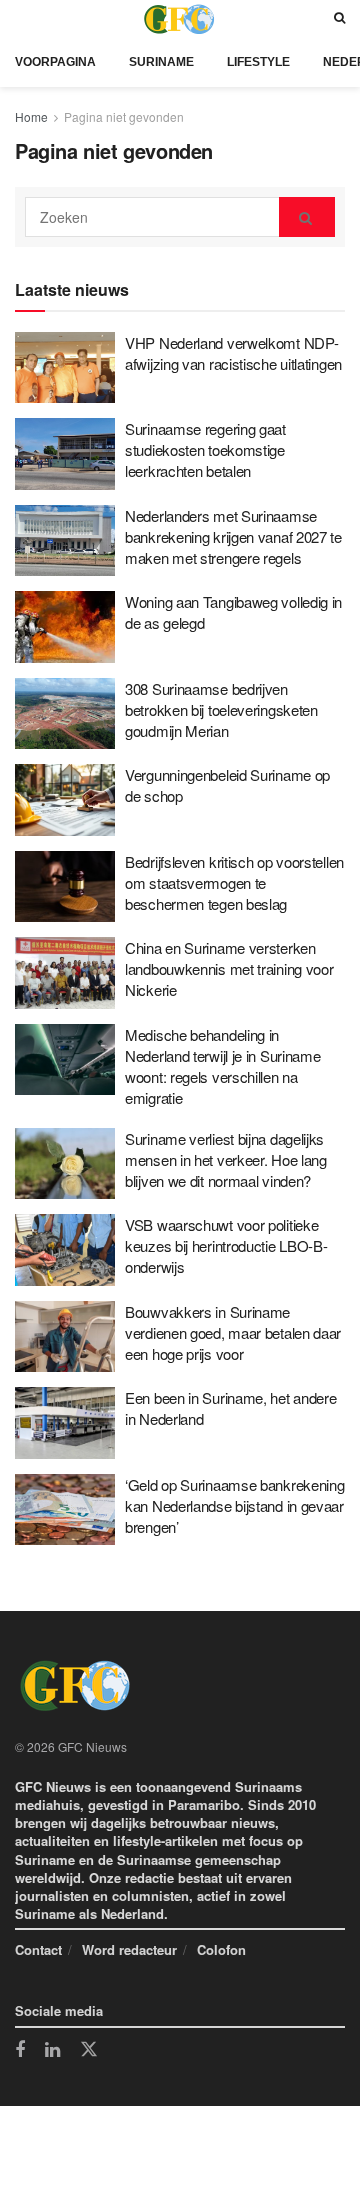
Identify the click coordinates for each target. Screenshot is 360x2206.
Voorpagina (55, 62)
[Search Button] (339, 18)
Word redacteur (129, 1949)
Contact (38, 1949)
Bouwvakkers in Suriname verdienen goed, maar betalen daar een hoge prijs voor (233, 1332)
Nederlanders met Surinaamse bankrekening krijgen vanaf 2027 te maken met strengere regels (233, 536)
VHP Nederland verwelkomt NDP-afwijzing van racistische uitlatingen (233, 353)
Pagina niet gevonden (124, 116)
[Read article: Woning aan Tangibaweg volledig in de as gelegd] (65, 627)
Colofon (221, 1949)
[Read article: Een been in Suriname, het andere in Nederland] (65, 1423)
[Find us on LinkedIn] (52, 2051)
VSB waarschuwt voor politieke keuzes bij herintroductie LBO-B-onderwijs (226, 1245)
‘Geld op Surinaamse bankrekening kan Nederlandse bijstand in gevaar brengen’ (234, 1505)
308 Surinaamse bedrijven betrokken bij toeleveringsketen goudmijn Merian (221, 709)
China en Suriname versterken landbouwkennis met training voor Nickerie (229, 968)
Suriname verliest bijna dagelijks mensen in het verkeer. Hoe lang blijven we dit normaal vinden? (226, 1159)
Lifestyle (258, 62)
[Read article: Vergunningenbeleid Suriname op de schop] (65, 800)
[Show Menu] (20, 18)
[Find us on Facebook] (20, 2051)
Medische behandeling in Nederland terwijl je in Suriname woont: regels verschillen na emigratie (222, 1066)
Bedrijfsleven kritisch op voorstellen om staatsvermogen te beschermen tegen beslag (234, 882)
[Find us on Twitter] (89, 2050)
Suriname (161, 62)
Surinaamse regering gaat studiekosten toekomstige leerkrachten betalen (205, 449)
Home (31, 116)
